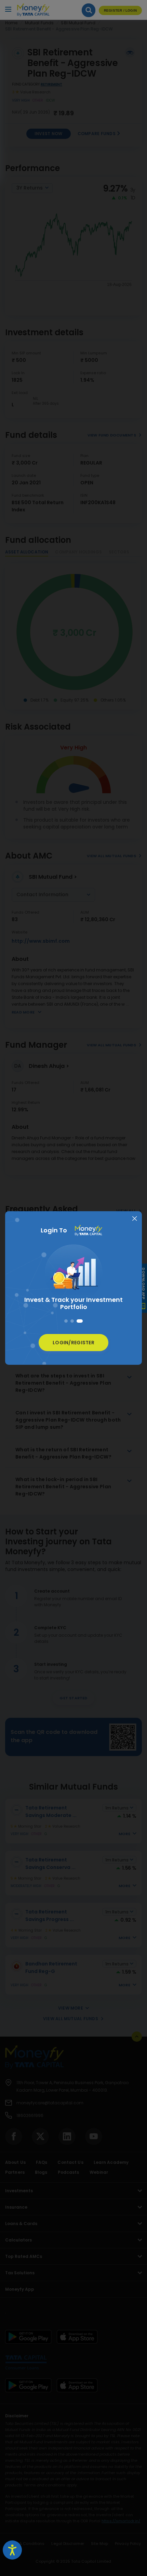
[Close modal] (135, 1219)
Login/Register (73, 1343)
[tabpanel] (73, 1279)
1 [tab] (66, 1321)
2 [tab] (72, 1321)
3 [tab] (80, 1321)
